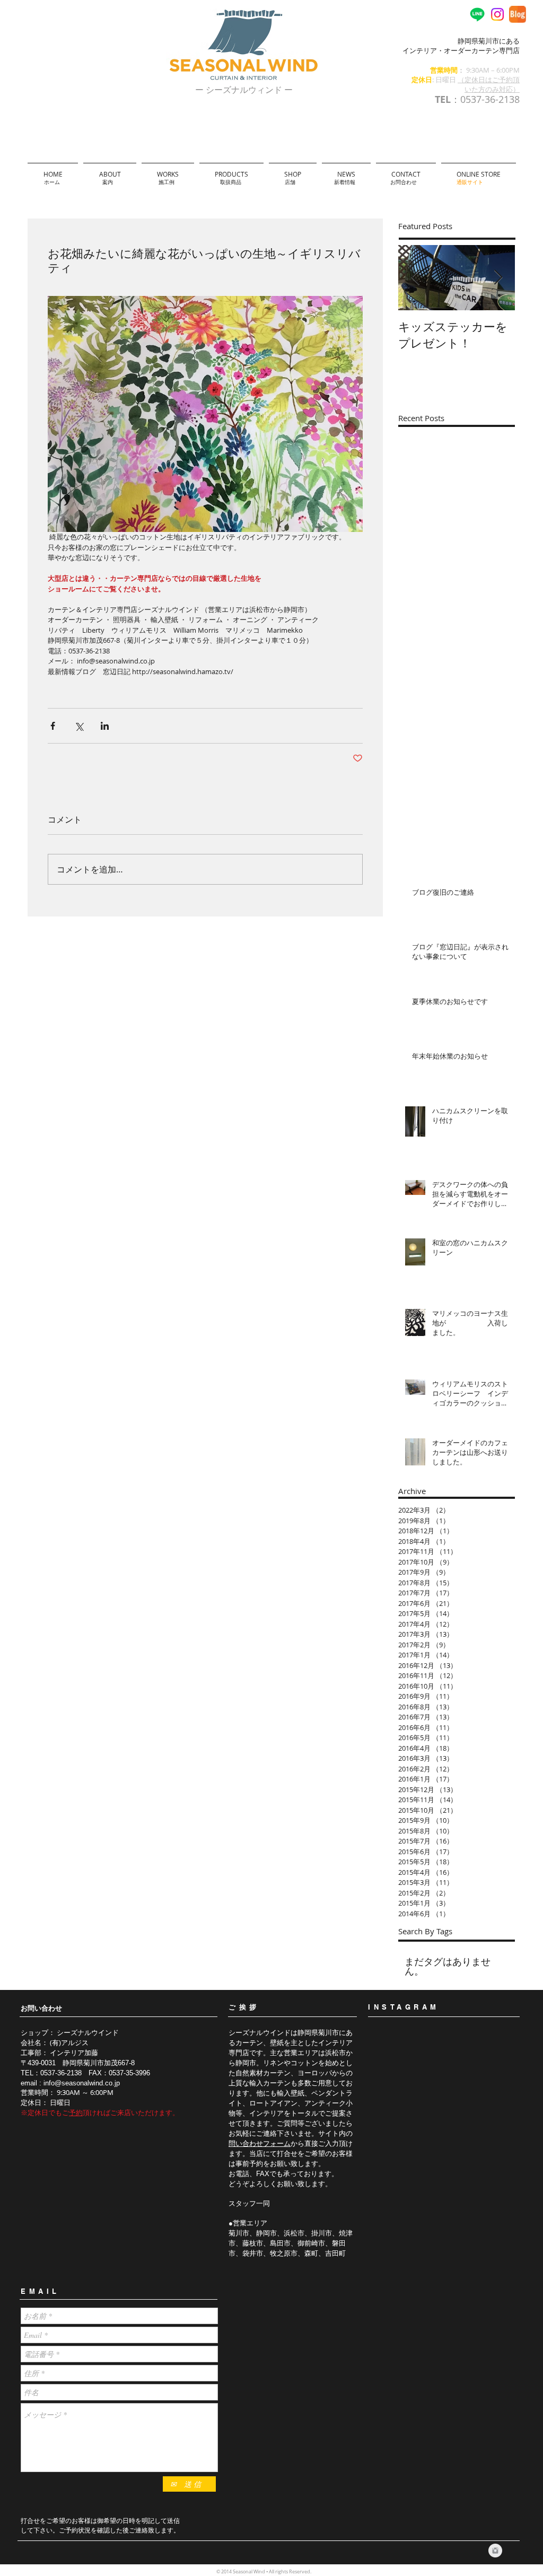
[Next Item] (498, 278)
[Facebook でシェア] (53, 726)
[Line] (477, 14)
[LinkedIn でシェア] (105, 726)
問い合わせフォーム (260, 2143)
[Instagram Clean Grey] (495, 2551)
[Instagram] (497, 14)
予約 (76, 2112)
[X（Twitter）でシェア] (79, 726)
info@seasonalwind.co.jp (82, 2083)
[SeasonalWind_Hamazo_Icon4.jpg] (518, 14)
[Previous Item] (415, 278)
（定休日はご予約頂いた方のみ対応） (489, 84)
